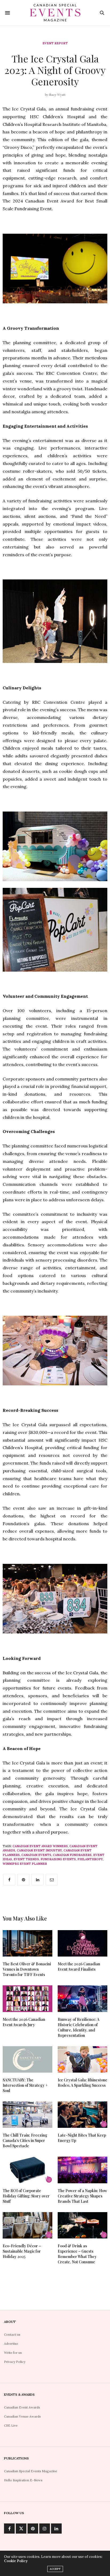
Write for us (13, 2353)
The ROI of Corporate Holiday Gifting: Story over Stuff (26, 2196)
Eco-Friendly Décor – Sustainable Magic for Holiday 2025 (22, 2251)
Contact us (12, 2334)
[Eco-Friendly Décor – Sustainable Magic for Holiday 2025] (27, 2225)
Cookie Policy (16, 2561)
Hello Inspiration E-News (23, 2480)
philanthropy (90, 1859)
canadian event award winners (40, 1846)
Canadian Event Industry (39, 1850)
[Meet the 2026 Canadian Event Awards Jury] (27, 1999)
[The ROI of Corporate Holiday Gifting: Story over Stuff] (27, 2170)
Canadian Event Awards (22, 2407)
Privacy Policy (15, 2362)
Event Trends (26, 1859)
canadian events (36, 1855)
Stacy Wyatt (57, 95)
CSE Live (11, 2425)
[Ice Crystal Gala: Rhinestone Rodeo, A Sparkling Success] (82, 2059)
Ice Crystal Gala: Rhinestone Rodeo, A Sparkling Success (82, 2083)
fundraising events (58, 1859)
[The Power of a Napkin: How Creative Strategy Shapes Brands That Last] (82, 2170)
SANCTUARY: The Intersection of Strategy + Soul (25, 2085)
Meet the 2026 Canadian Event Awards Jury (24, 2022)
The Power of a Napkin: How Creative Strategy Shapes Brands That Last (82, 2196)
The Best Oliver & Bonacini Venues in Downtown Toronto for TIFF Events (27, 1969)
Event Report (55, 43)
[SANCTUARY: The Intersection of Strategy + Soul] (27, 2059)
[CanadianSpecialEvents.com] (55, 13)
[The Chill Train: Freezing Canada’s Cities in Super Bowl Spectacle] (27, 2115)
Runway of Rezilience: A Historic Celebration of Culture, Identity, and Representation (78, 2027)
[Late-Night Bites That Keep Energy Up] (82, 2115)
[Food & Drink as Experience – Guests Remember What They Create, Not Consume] (82, 2225)
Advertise (11, 2344)
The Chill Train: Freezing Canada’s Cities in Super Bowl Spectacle (25, 2140)
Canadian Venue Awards (22, 2416)
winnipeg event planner (25, 1864)
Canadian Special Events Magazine (31, 2471)
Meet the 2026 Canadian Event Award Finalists (79, 1967)
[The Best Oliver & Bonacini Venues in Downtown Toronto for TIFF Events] (27, 1943)
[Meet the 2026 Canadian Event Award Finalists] (82, 1943)
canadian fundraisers (72, 1855)
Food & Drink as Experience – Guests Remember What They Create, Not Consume (77, 2254)
